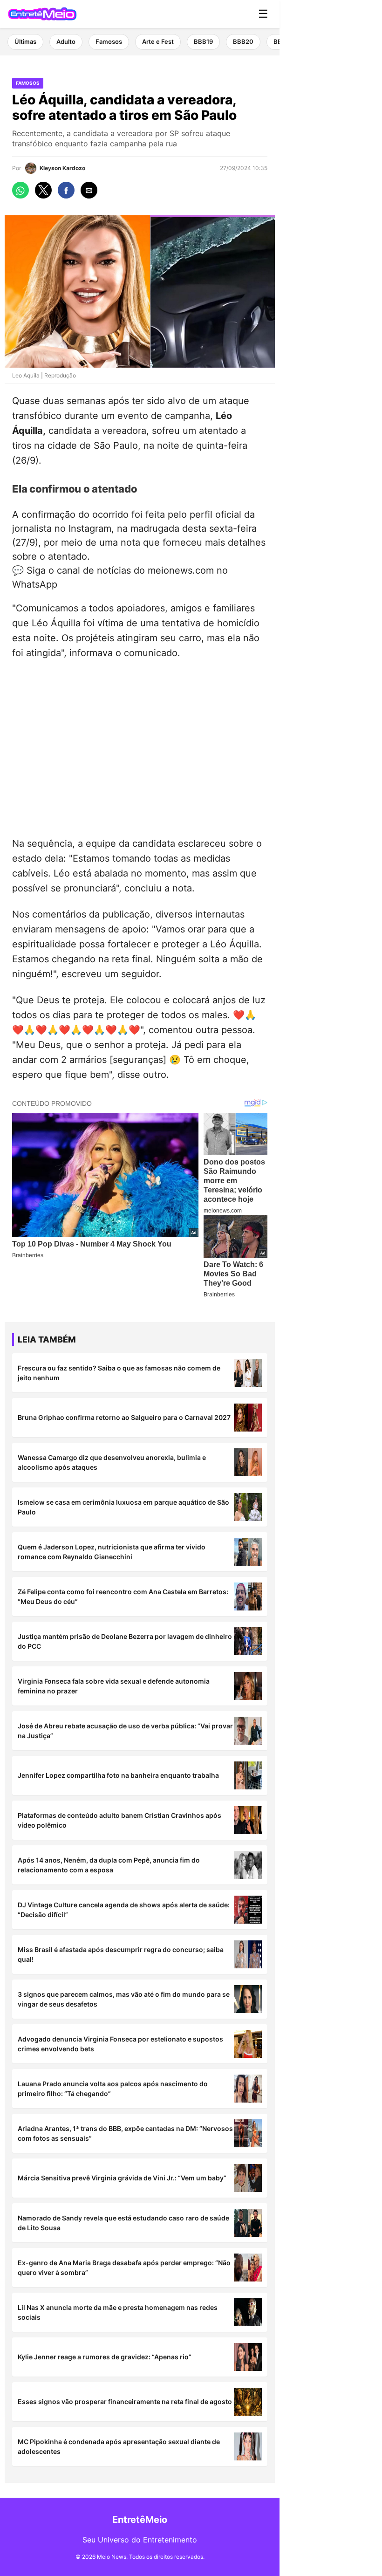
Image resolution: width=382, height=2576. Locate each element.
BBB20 (243, 41)
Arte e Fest (158, 41)
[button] (20, 190)
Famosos (109, 41)
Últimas (25, 41)
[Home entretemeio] (42, 14)
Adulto (66, 41)
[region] (140, 746)
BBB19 (203, 41)
